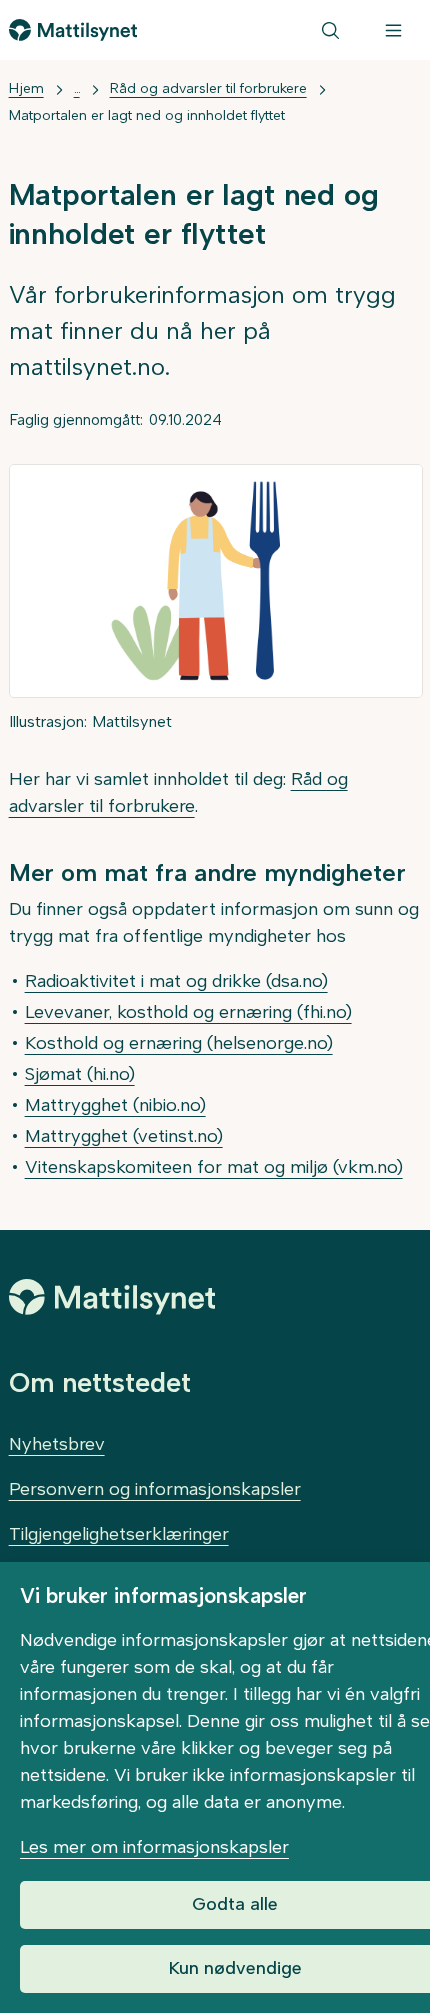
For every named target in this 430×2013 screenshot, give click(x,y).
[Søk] (330, 30)
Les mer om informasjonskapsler (154, 1847)
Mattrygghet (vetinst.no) (124, 1136)
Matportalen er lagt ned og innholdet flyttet (147, 115)
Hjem (26, 88)
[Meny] (393, 30)
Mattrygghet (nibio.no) (115, 1105)
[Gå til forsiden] (73, 30)
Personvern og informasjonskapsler (155, 1489)
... (77, 88)
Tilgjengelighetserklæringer (119, 1534)
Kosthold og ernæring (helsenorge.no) (179, 1043)
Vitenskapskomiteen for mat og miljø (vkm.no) (214, 1167)
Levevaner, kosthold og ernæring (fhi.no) (188, 1012)
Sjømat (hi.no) (80, 1074)
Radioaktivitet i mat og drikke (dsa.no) (176, 981)
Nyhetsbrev (57, 1444)
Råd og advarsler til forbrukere (208, 88)
